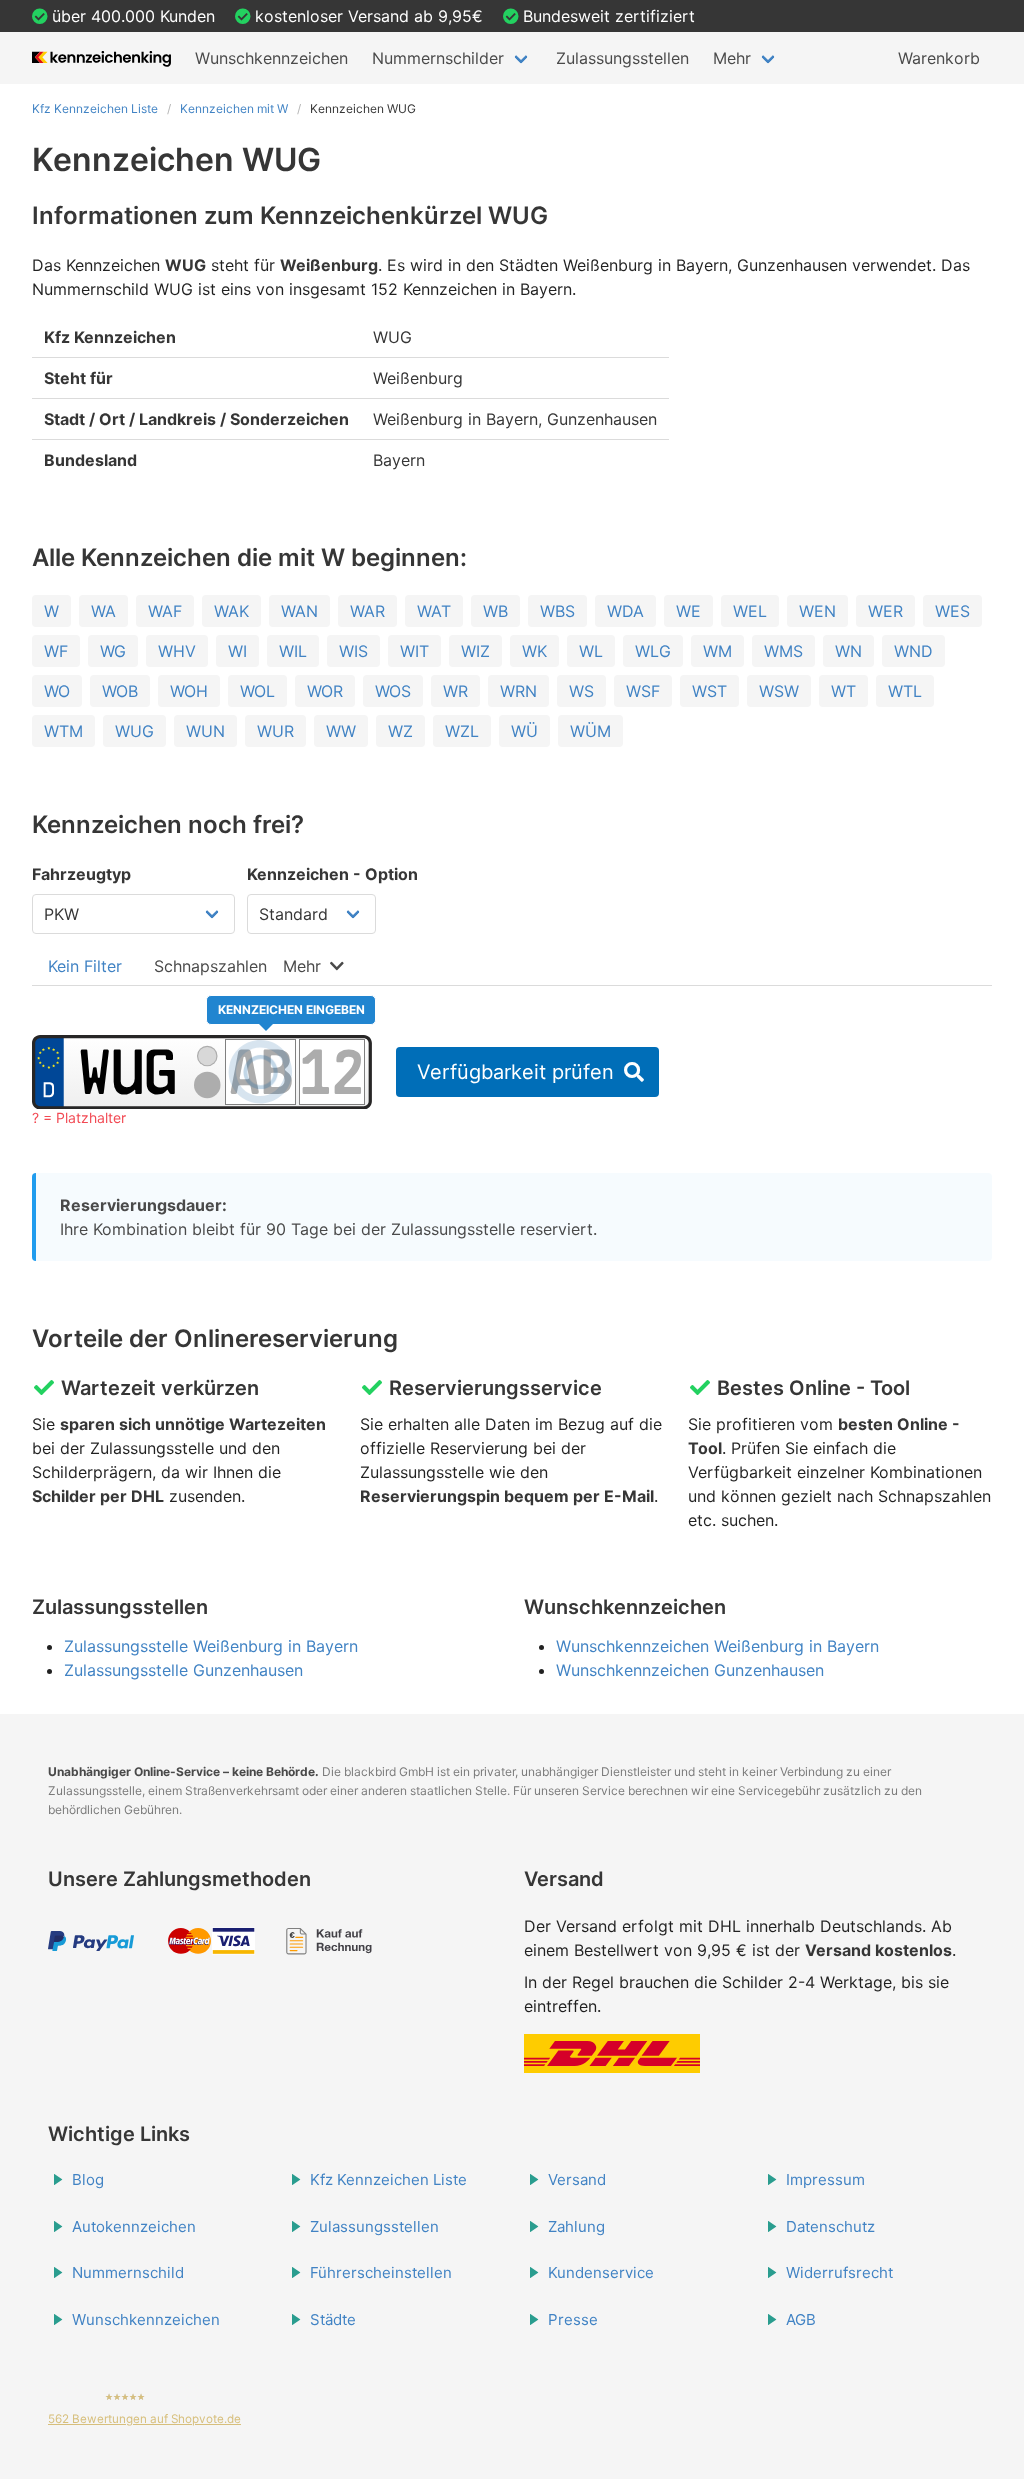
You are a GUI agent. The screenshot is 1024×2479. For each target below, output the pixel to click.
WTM (63, 731)
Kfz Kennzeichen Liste (95, 108)
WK (534, 651)
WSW (779, 691)
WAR (367, 611)
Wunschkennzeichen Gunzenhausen (690, 1670)
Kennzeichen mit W (234, 108)
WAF (165, 611)
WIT (414, 651)
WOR (325, 691)
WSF (643, 691)
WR (455, 691)
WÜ (524, 731)
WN (848, 651)
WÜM (590, 731)
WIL (293, 651)
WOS (393, 691)
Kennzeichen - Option (332, 874)
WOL (257, 691)
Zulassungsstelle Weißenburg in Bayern (211, 1646)
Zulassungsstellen (622, 58)
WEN (817, 611)
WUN (205, 731)
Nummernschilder (438, 58)
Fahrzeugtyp (81, 874)
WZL (462, 731)
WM (717, 651)
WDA (625, 611)
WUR (275, 731)
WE (688, 611)
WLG (653, 651)
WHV (177, 651)
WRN (518, 691)
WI (237, 651)
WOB (120, 691)
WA (103, 611)
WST (709, 691)
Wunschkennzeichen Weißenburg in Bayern (717, 1646)
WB (495, 611)
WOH (189, 691)
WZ (400, 731)
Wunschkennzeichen (271, 58)
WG (113, 651)
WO (57, 691)
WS (581, 691)
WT (843, 691)
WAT (434, 611)
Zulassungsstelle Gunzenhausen (183, 1670)
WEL (750, 611)
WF (56, 651)
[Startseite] (101, 58)
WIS (353, 651)
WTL (905, 691)
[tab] (85, 965)
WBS (557, 611)
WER (885, 611)
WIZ (475, 651)
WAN (299, 611)
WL (591, 651)
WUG (134, 731)
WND (913, 651)
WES (952, 611)
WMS (783, 651)
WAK (231, 611)
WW (341, 731)
